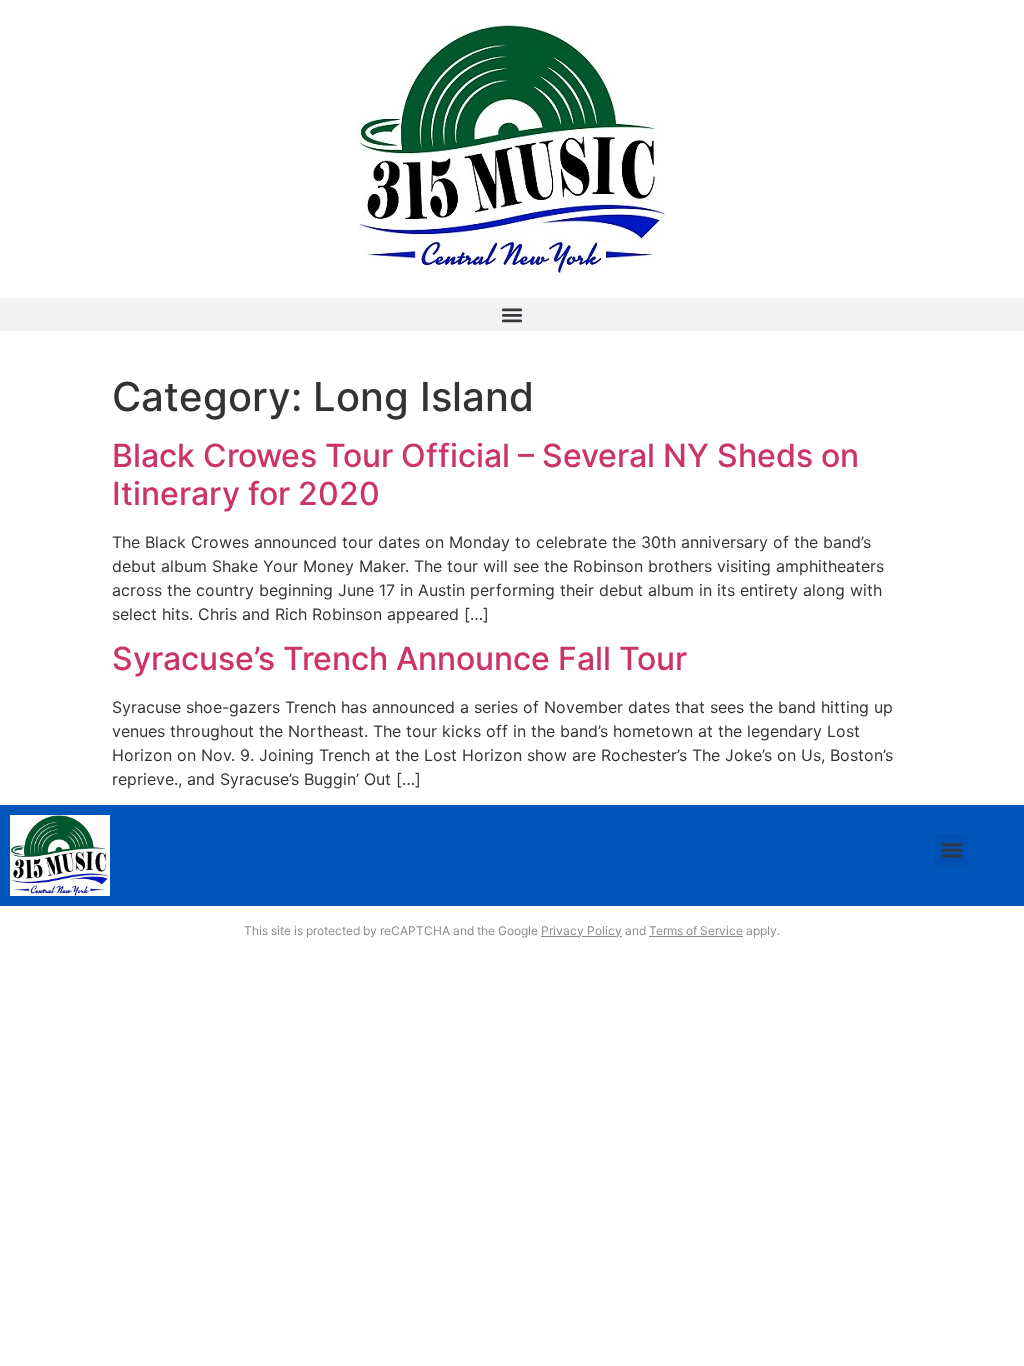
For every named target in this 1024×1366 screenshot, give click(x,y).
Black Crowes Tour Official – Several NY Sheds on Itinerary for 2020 (485, 474)
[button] (512, 314)
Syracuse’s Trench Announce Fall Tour (399, 658)
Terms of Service (696, 930)
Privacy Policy (581, 930)
